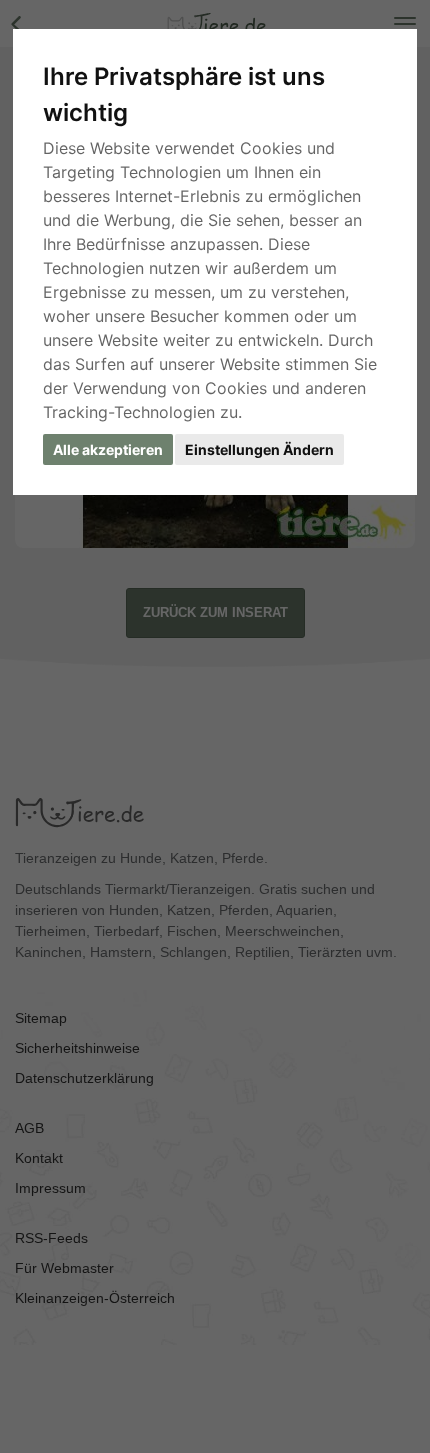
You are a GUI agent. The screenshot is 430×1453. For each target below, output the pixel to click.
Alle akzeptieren (108, 449)
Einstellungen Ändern (259, 449)
